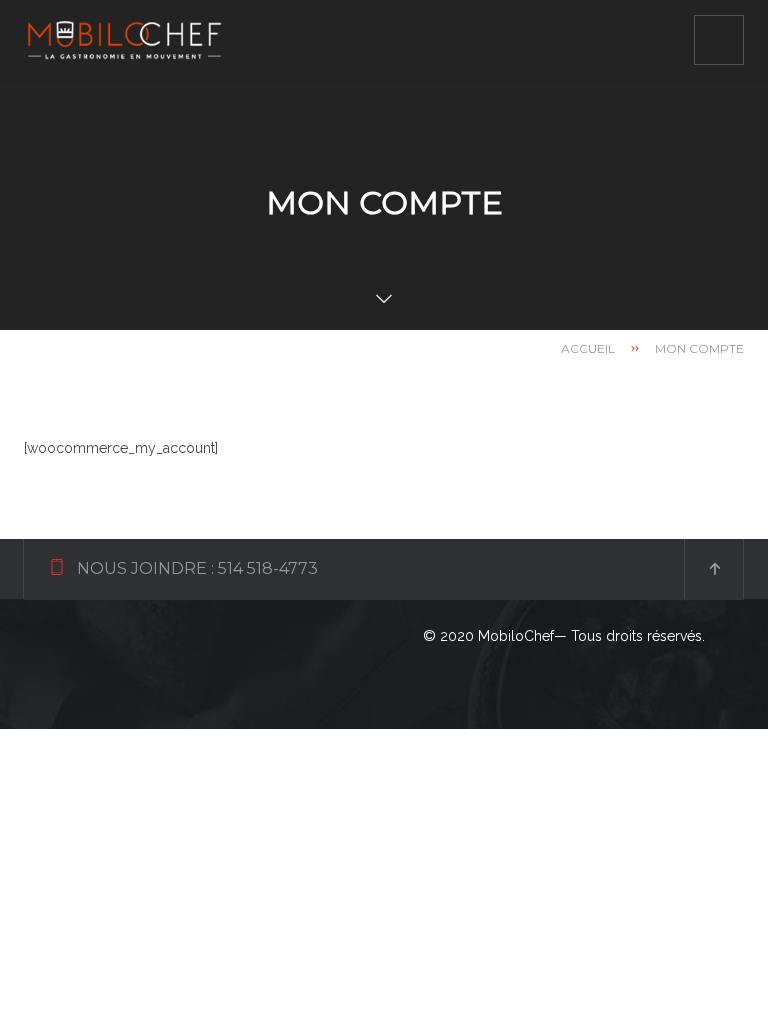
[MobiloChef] (123, 40)
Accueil (588, 348)
